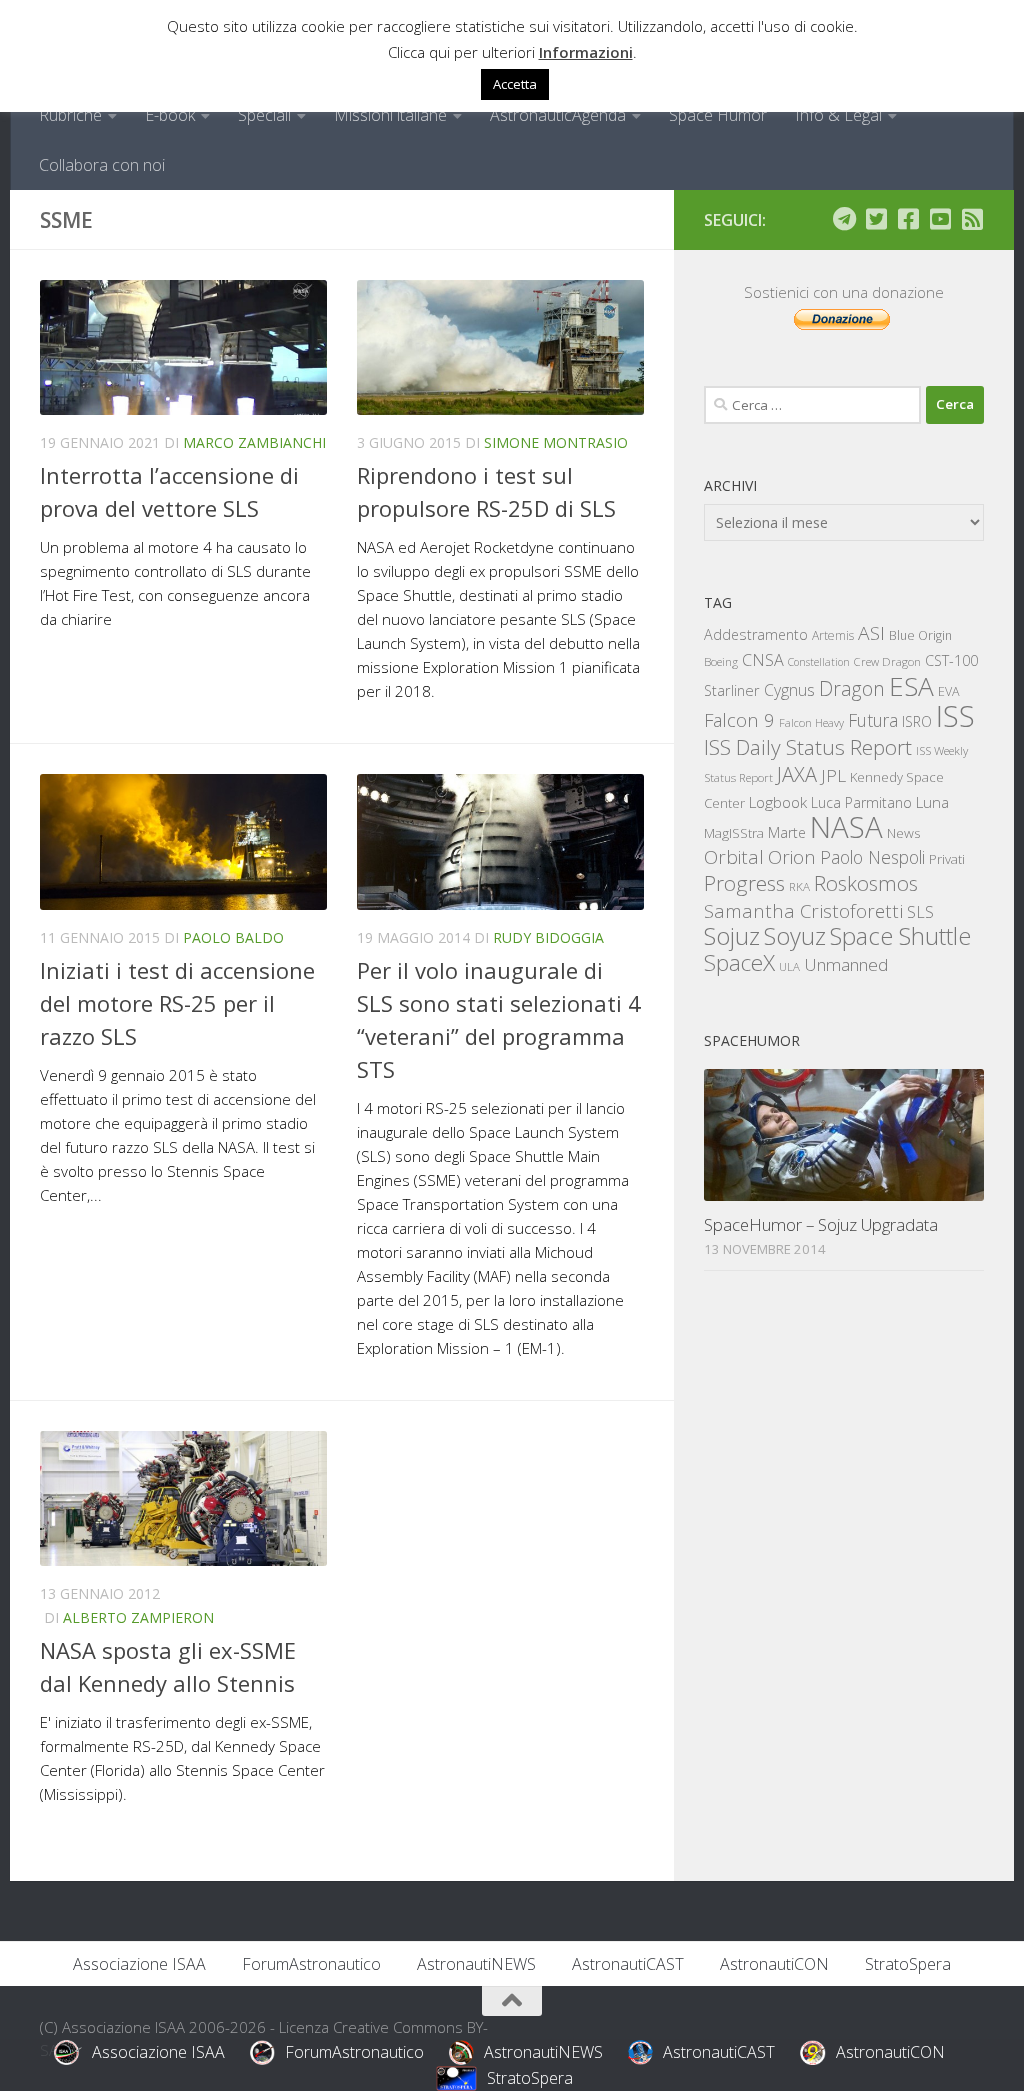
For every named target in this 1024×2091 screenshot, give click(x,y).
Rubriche (70, 115)
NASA (846, 827)
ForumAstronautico (311, 1964)
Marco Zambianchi (254, 442)
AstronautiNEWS (476, 1964)
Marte (787, 832)
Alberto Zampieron (138, 1617)
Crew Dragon (887, 661)
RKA (799, 886)
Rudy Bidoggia (548, 937)
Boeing (721, 661)
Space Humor (718, 115)
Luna (932, 802)
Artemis (833, 635)
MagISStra (734, 833)
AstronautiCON (774, 1964)
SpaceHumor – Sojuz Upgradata (821, 1224)
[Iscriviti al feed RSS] (972, 219)
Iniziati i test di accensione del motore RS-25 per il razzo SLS (177, 1003)
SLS (920, 912)
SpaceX (739, 962)
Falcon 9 (739, 719)
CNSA (763, 660)
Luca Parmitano (861, 802)
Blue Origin (920, 635)
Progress (744, 883)
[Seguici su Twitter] (876, 219)
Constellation (819, 662)
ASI (871, 633)
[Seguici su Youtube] (940, 219)
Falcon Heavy (811, 722)
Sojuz (732, 935)
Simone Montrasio (556, 442)
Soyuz (795, 936)
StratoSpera (908, 1964)
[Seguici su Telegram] (844, 219)
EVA (949, 691)
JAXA (797, 774)
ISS (955, 715)
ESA (911, 686)
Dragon (852, 688)
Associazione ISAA (139, 1964)
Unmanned (846, 964)
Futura (873, 720)
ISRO (917, 721)
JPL (833, 775)
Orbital (734, 857)
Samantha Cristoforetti (803, 910)
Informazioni (586, 52)
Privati (947, 859)
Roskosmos (866, 883)
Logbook (778, 802)
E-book (170, 115)
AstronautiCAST (628, 1964)
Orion (792, 857)
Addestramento (756, 634)
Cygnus (789, 690)
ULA (789, 966)
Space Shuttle (900, 935)
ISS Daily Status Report (808, 747)
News (904, 832)
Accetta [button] (515, 84)
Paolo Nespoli (872, 857)
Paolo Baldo (233, 937)
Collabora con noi (102, 165)
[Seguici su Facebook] (908, 219)
